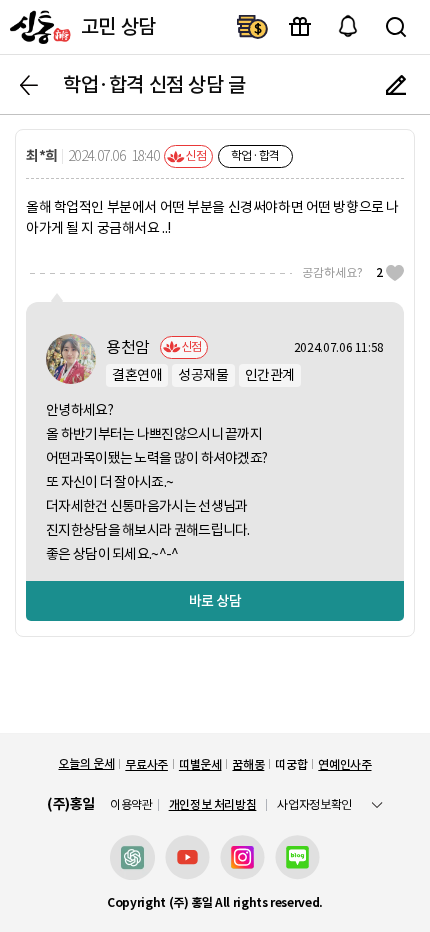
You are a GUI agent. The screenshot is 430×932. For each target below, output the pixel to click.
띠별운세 (200, 764)
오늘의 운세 (86, 763)
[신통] (38, 27)
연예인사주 (344, 764)
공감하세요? (342, 272)
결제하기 (252, 27)
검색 (396, 27)
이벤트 (300, 27)
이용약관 (131, 805)
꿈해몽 (248, 764)
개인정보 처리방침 (213, 804)
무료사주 (146, 764)
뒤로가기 (29, 85)
